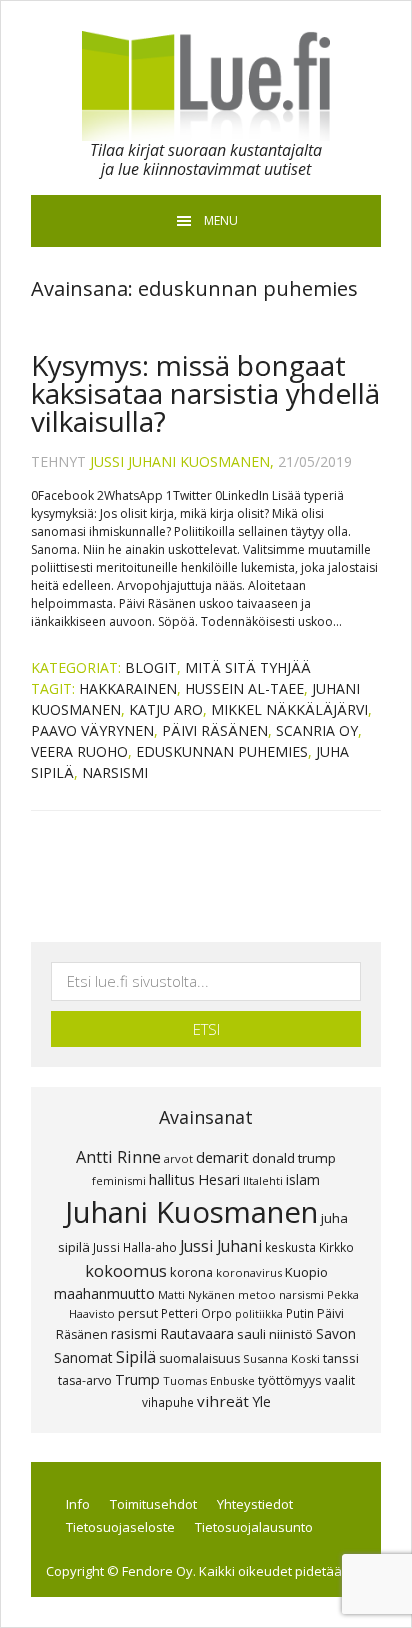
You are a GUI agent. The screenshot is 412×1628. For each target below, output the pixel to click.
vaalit (340, 1380)
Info (78, 1504)
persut (138, 1313)
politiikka (259, 1314)
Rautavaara (197, 1333)
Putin (300, 1313)
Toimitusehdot (153, 1504)
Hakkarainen (128, 688)
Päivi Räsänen (215, 730)
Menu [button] (221, 220)
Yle (261, 1401)
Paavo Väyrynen (92, 730)
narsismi (115, 772)
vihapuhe (168, 1402)
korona (191, 1272)
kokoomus (126, 1271)
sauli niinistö (275, 1334)
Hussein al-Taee (244, 688)
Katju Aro (166, 709)
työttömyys (290, 1380)
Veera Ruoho (79, 751)
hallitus (172, 1179)
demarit (222, 1157)
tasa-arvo (85, 1380)
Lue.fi (206, 86)
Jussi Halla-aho (135, 1247)
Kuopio (306, 1272)
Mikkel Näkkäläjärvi (289, 709)
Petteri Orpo (196, 1313)
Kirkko (336, 1247)
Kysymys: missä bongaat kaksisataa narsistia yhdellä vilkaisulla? (205, 393)
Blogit (151, 667)
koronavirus (249, 1272)
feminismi (119, 1180)
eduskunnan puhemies (222, 751)
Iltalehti (263, 1180)
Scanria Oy (317, 730)
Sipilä (136, 1357)
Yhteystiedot (255, 1504)
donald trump (294, 1158)
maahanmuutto (104, 1293)
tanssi (341, 1358)
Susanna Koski (281, 1358)
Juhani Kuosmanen (191, 1212)
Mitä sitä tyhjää (248, 667)
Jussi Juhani (221, 1246)
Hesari (219, 1179)
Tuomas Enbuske (209, 1380)
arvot (178, 1158)
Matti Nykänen (196, 1294)
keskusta (290, 1247)
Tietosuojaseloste (120, 1527)
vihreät (223, 1401)
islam (303, 1179)
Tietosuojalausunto (254, 1527)
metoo (257, 1294)
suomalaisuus (199, 1358)
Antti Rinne (118, 1157)
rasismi (134, 1333)
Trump (137, 1379)
